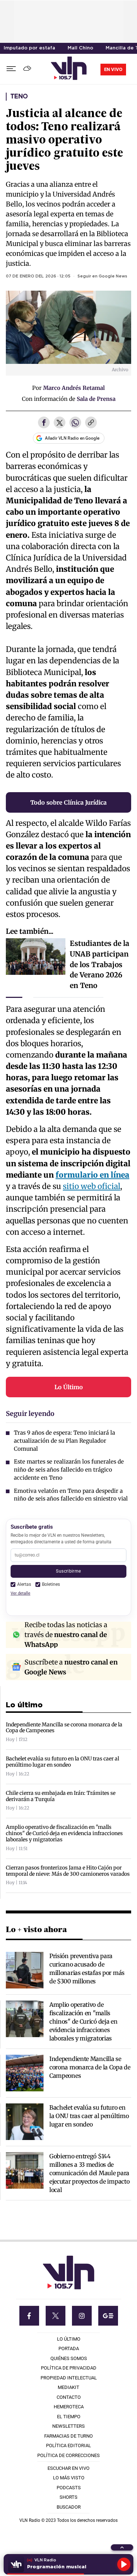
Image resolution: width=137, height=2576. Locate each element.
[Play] (124, 2564)
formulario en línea (92, 1175)
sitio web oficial (92, 1186)
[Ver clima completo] (28, 69)
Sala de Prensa (96, 399)
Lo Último (69, 1387)
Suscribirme (68, 1571)
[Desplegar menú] (11, 69)
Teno (19, 97)
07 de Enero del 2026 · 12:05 (38, 276)
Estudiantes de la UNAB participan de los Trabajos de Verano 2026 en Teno (100, 964)
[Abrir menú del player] (122, 2547)
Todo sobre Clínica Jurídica (68, 802)
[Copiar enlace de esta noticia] (91, 423)
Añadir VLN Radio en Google (72, 438)
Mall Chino (80, 48)
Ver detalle (20, 1593)
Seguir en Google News (102, 276)
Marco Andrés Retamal (74, 388)
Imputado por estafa (29, 48)
